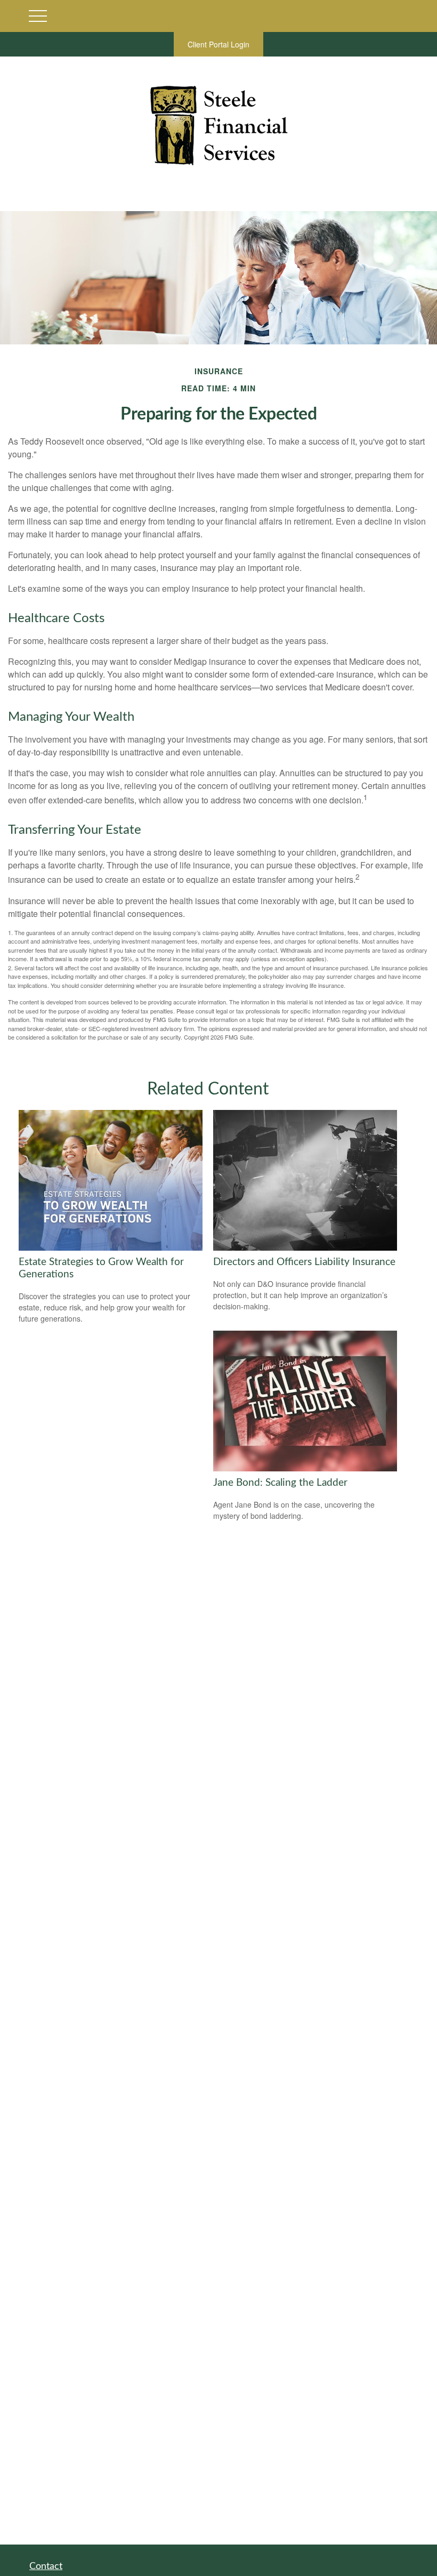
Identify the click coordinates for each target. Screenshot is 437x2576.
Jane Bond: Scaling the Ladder (280, 1483)
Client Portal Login (218, 44)
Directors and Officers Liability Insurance (304, 1262)
